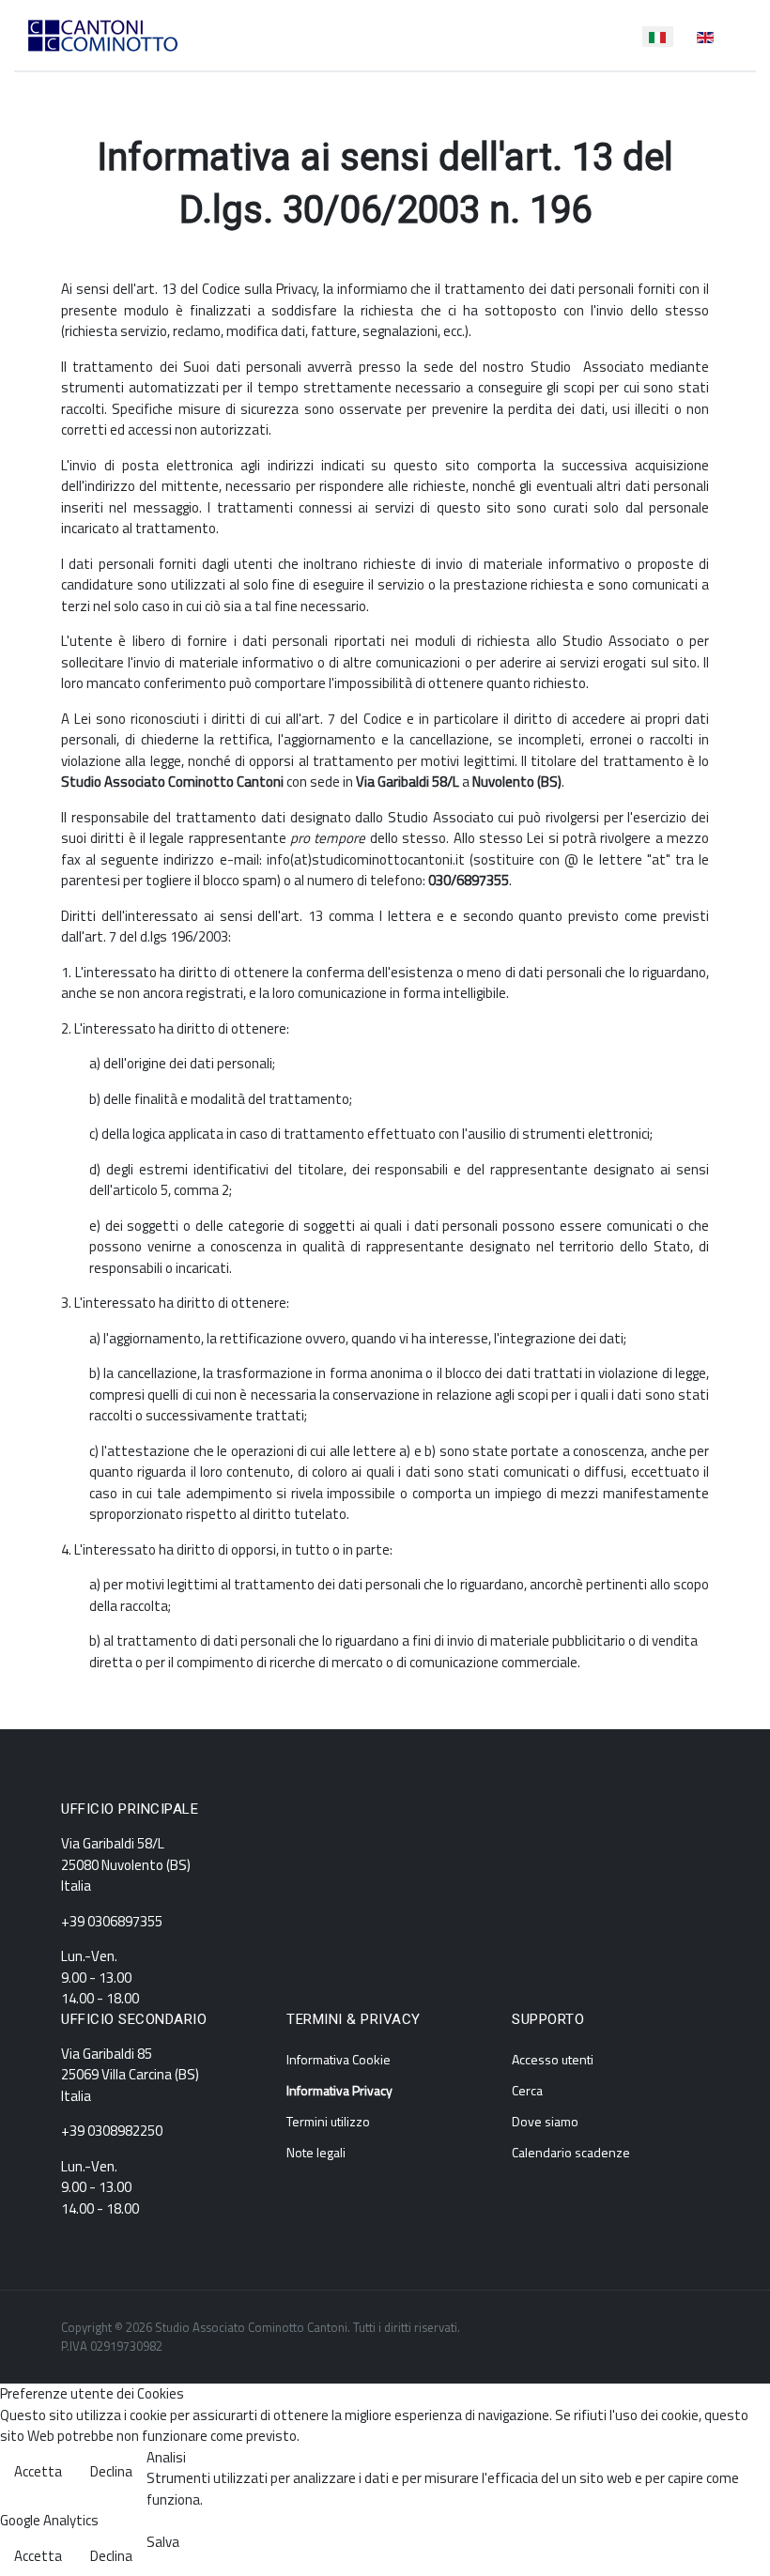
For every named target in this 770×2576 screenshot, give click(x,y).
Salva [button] (163, 2542)
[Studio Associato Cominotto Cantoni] (103, 35)
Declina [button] (111, 2471)
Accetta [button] (38, 2471)
